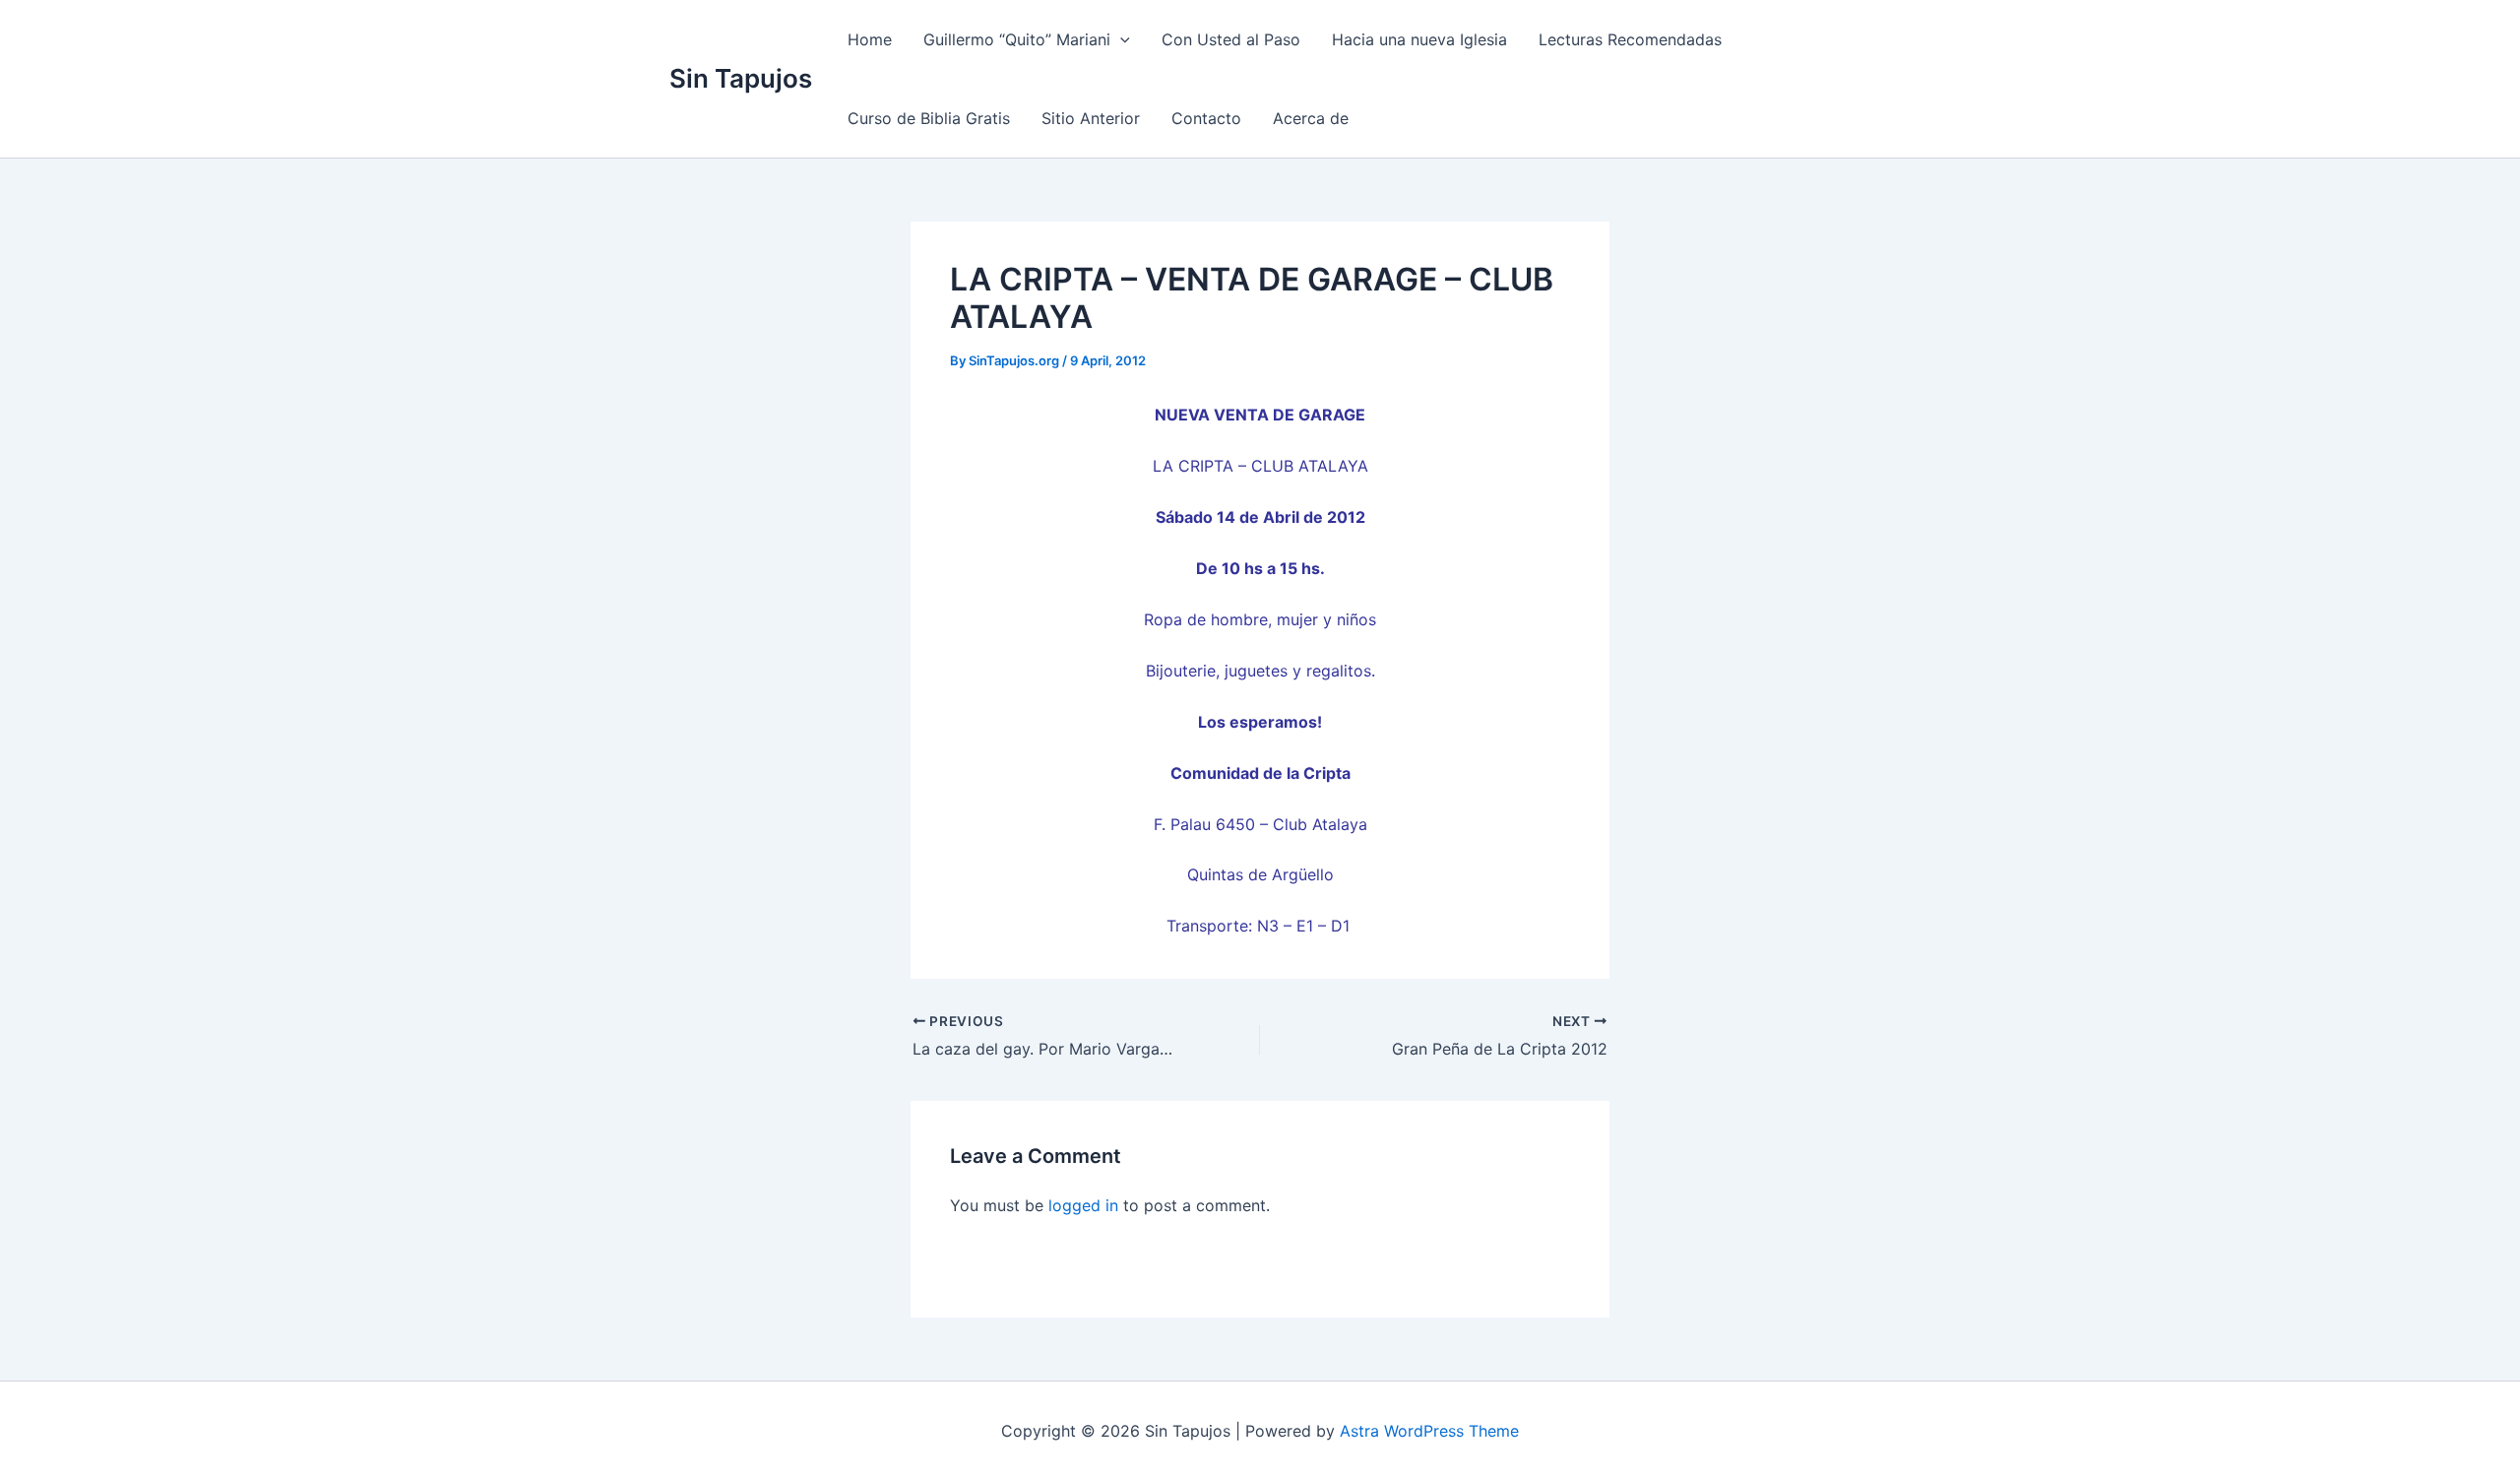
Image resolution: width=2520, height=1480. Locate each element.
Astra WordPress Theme (1429, 1431)
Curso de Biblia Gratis (929, 118)
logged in (1083, 1205)
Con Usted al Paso (1231, 39)
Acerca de (1311, 118)
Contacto (1206, 118)
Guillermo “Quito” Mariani (1017, 39)
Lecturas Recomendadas (1630, 39)
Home (870, 39)
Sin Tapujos (741, 78)
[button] (1120, 39)
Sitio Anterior (1091, 118)
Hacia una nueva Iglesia (1419, 39)
